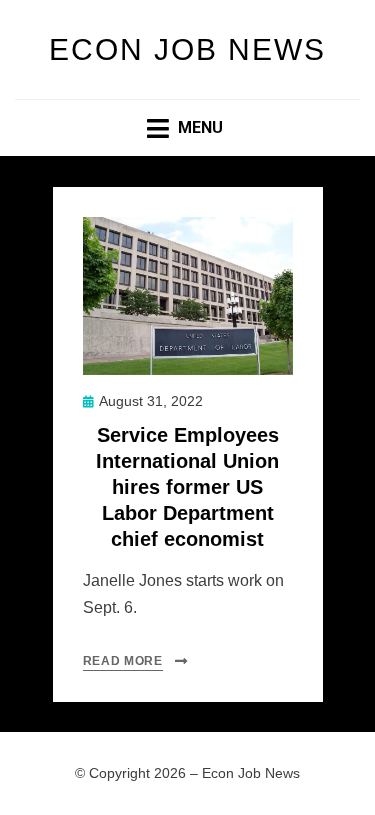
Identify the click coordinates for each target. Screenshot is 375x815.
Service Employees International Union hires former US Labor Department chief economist (187, 487)
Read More (123, 661)
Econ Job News (187, 49)
